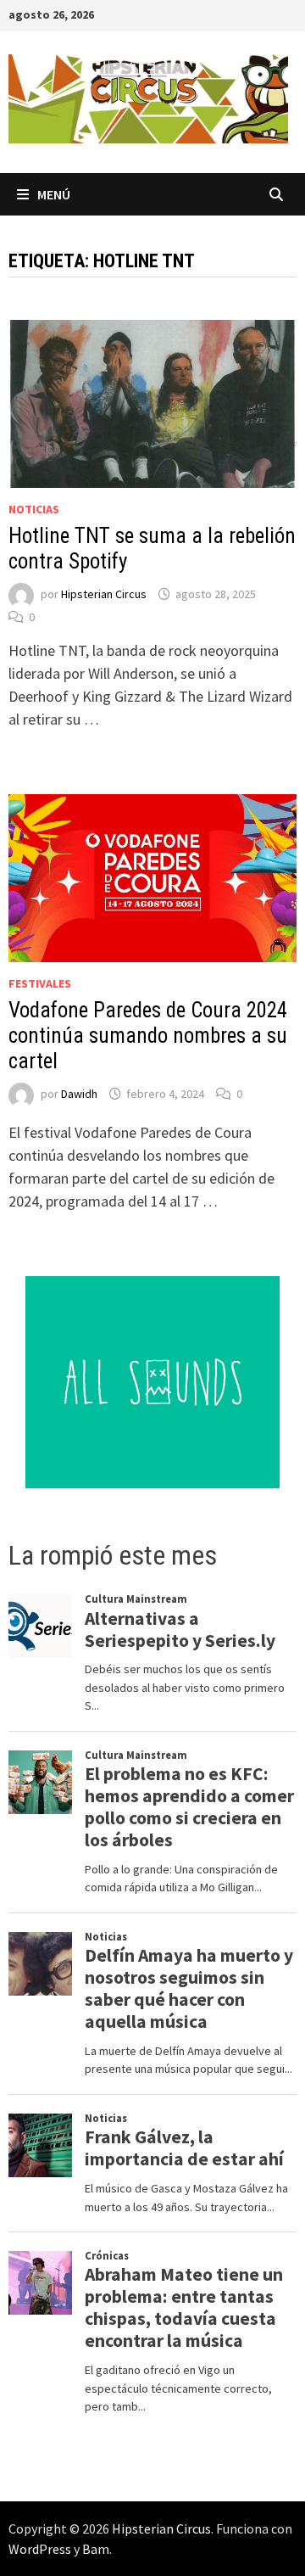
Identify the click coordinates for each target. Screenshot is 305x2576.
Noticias (34, 509)
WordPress (40, 2549)
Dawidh (79, 1094)
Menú (54, 194)
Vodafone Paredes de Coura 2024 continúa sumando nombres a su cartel (148, 1036)
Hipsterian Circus (104, 594)
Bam (96, 2549)
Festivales (40, 983)
